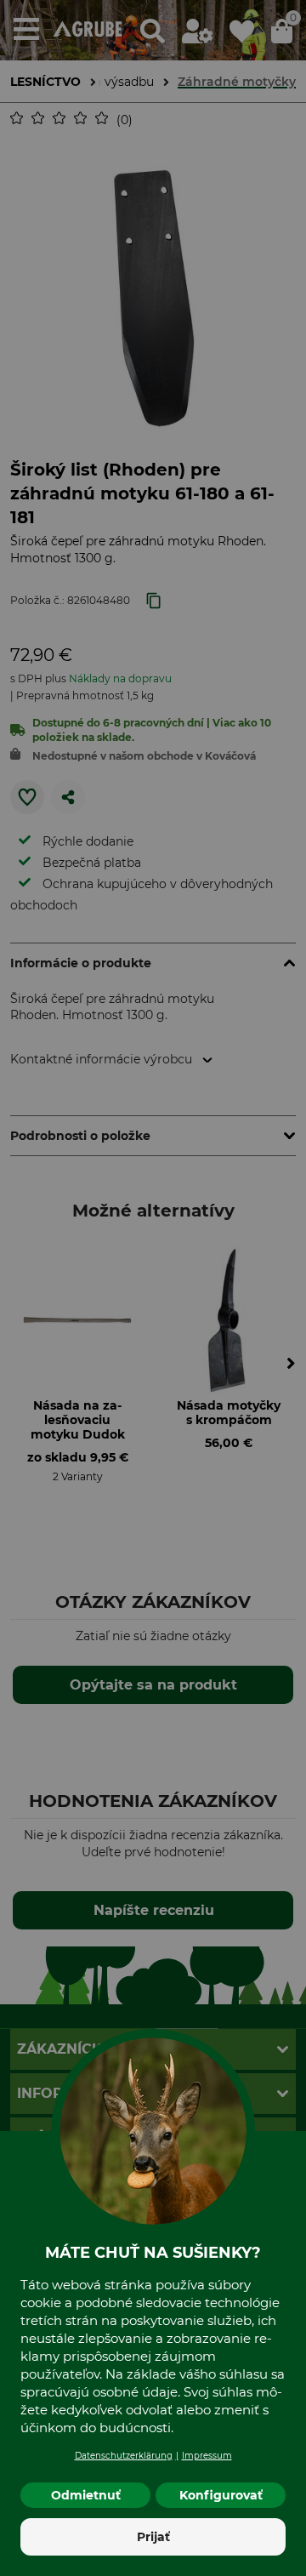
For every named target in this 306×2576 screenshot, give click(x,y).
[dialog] (153, 1288)
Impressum (207, 2456)
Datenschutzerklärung (124, 2456)
